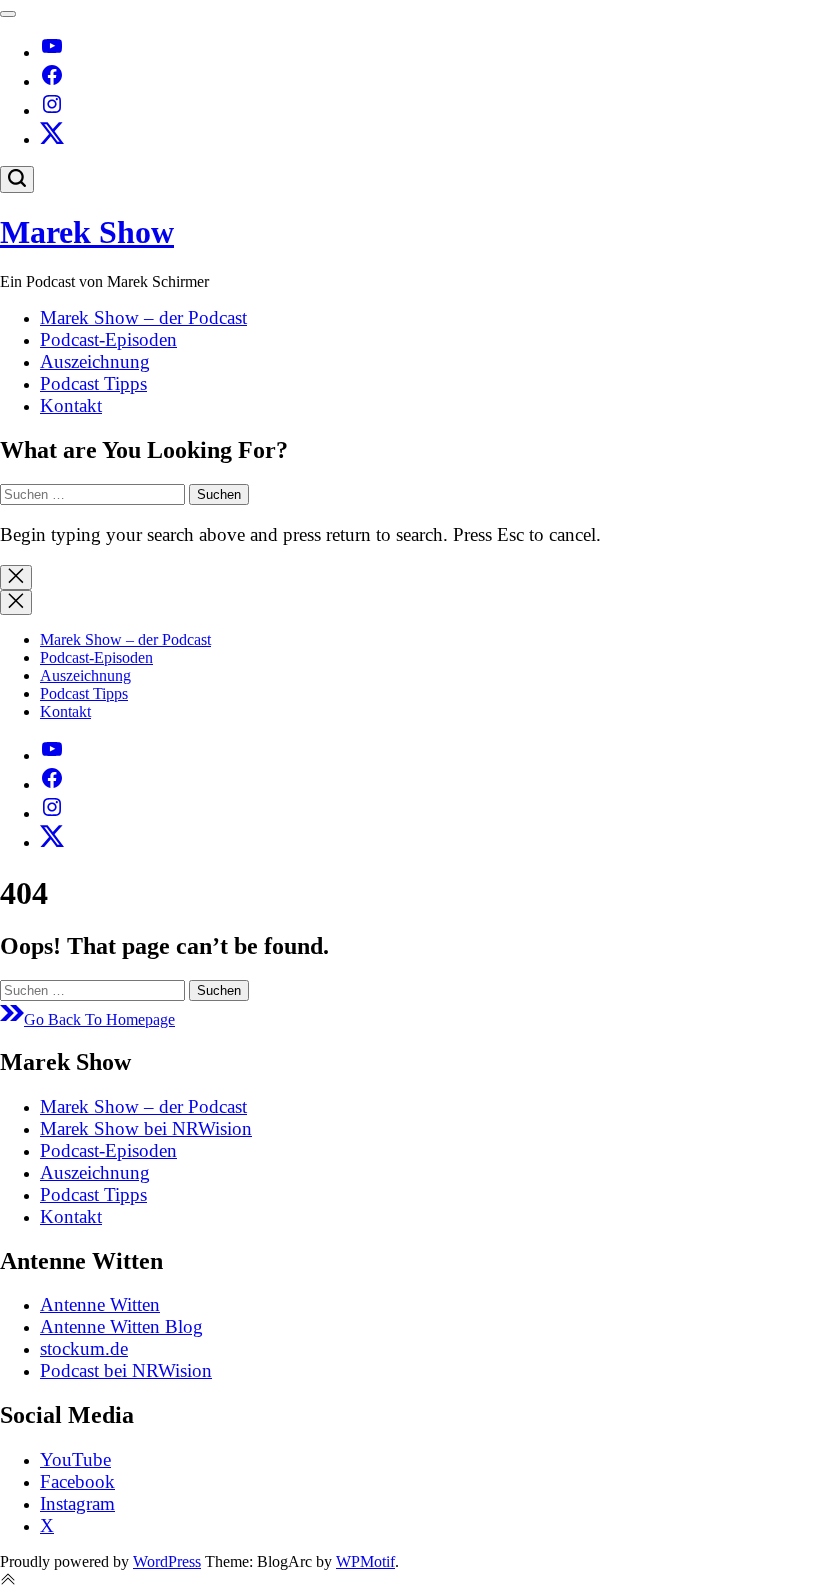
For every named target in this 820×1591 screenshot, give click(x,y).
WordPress (167, 1561)
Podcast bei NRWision (126, 1370)
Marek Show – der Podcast (143, 317)
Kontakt (71, 405)
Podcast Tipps (93, 383)
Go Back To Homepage (99, 1019)
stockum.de (84, 1348)
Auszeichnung (95, 361)
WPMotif (365, 1561)
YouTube (75, 1459)
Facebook (77, 1481)
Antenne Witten (100, 1304)
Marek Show (87, 232)
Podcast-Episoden (108, 339)
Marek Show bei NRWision (146, 1128)
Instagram (77, 1503)
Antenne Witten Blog (121, 1326)
